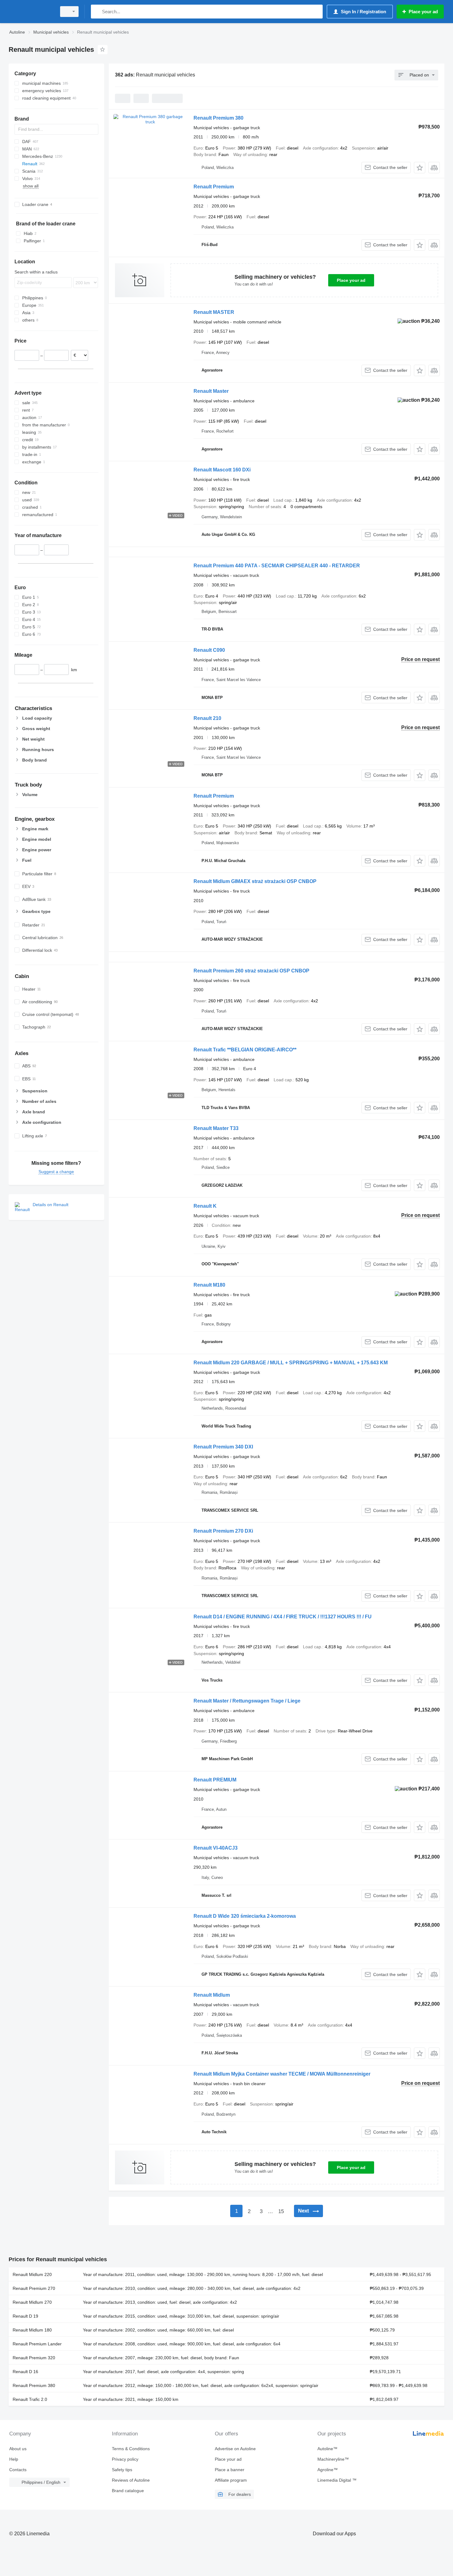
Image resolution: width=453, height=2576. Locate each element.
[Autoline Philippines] (31, 12)
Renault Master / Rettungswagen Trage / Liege (247, 1701)
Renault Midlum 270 (32, 2302)
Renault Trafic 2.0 (30, 2399)
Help (14, 2459)
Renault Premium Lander (37, 2344)
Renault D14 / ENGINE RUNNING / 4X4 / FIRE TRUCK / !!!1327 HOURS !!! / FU (283, 1617)
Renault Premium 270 (34, 2288)
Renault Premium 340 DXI (223, 1447)
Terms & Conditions (131, 2449)
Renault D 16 (25, 2372)
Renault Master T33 (216, 1128)
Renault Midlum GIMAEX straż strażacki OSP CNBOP (255, 881)
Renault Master (211, 391)
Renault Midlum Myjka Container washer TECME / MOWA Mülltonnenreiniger (282, 2074)
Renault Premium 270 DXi (223, 1531)
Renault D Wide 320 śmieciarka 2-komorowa (245, 1916)
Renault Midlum (212, 1995)
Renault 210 (207, 718)
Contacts (18, 2470)
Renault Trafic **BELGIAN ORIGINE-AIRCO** (245, 1050)
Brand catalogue (128, 2491)
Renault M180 (209, 1285)
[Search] (97, 12)
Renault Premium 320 (34, 2358)
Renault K (205, 1206)
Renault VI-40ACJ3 (216, 1848)
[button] (420, 168)
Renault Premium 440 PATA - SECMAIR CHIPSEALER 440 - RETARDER (277, 566)
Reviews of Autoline (131, 2480)
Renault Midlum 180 (32, 2330)
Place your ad (351, 280)
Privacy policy (125, 2459)
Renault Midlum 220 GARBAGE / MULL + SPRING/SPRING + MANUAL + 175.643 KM (291, 1363)
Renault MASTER (214, 312)
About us (18, 2449)
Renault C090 (209, 650)
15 (281, 2211)
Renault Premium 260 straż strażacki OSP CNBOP (251, 971)
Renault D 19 (25, 2316)
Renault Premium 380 (218, 118)
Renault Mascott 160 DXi (222, 470)
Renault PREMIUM (215, 1780)
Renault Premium (214, 187)
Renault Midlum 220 (32, 2274)
